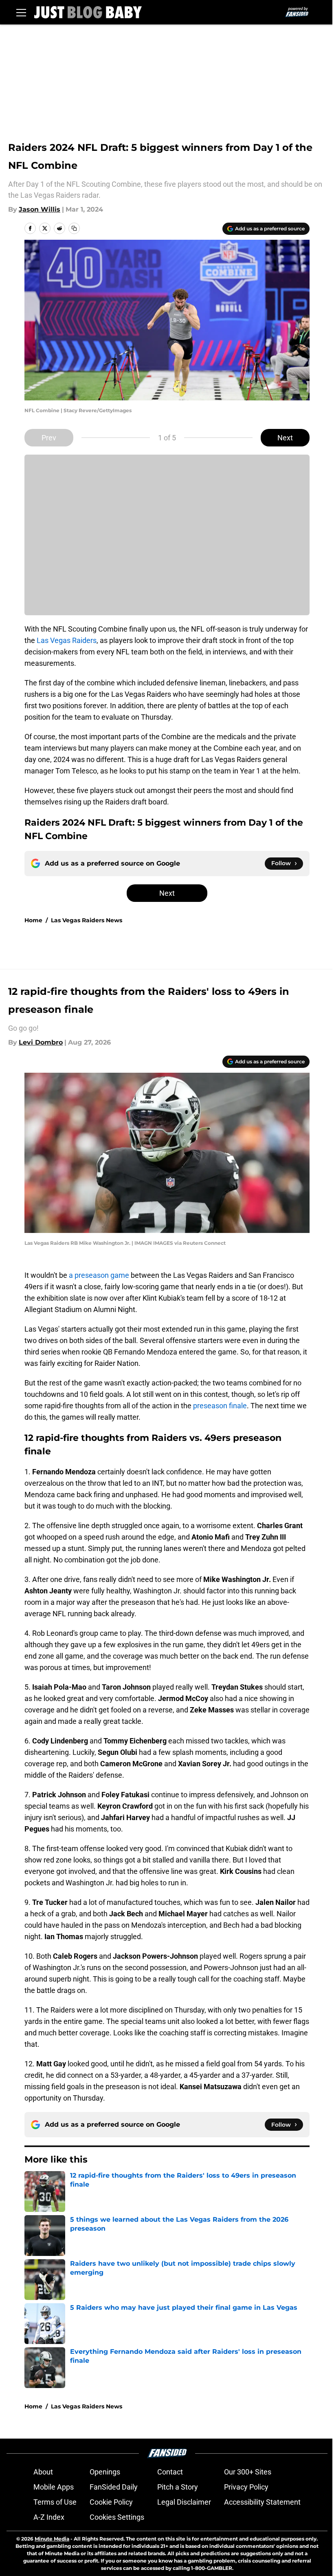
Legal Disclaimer (184, 2502)
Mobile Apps (54, 2487)
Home (33, 920)
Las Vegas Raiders (67, 640)
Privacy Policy (246, 2487)
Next (285, 438)
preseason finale (220, 1406)
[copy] (74, 228)
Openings (105, 2472)
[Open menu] (21, 12)
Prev (49, 438)
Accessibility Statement (262, 2502)
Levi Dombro (41, 1042)
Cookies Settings (117, 2517)
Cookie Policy (111, 2502)
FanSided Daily (114, 2487)
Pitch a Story (178, 2487)
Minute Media (52, 2539)
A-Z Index (49, 2517)
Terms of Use (55, 2502)
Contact (170, 2472)
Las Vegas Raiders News (87, 920)
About (43, 2472)
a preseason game (99, 1275)
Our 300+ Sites (248, 2472)
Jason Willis (40, 209)
